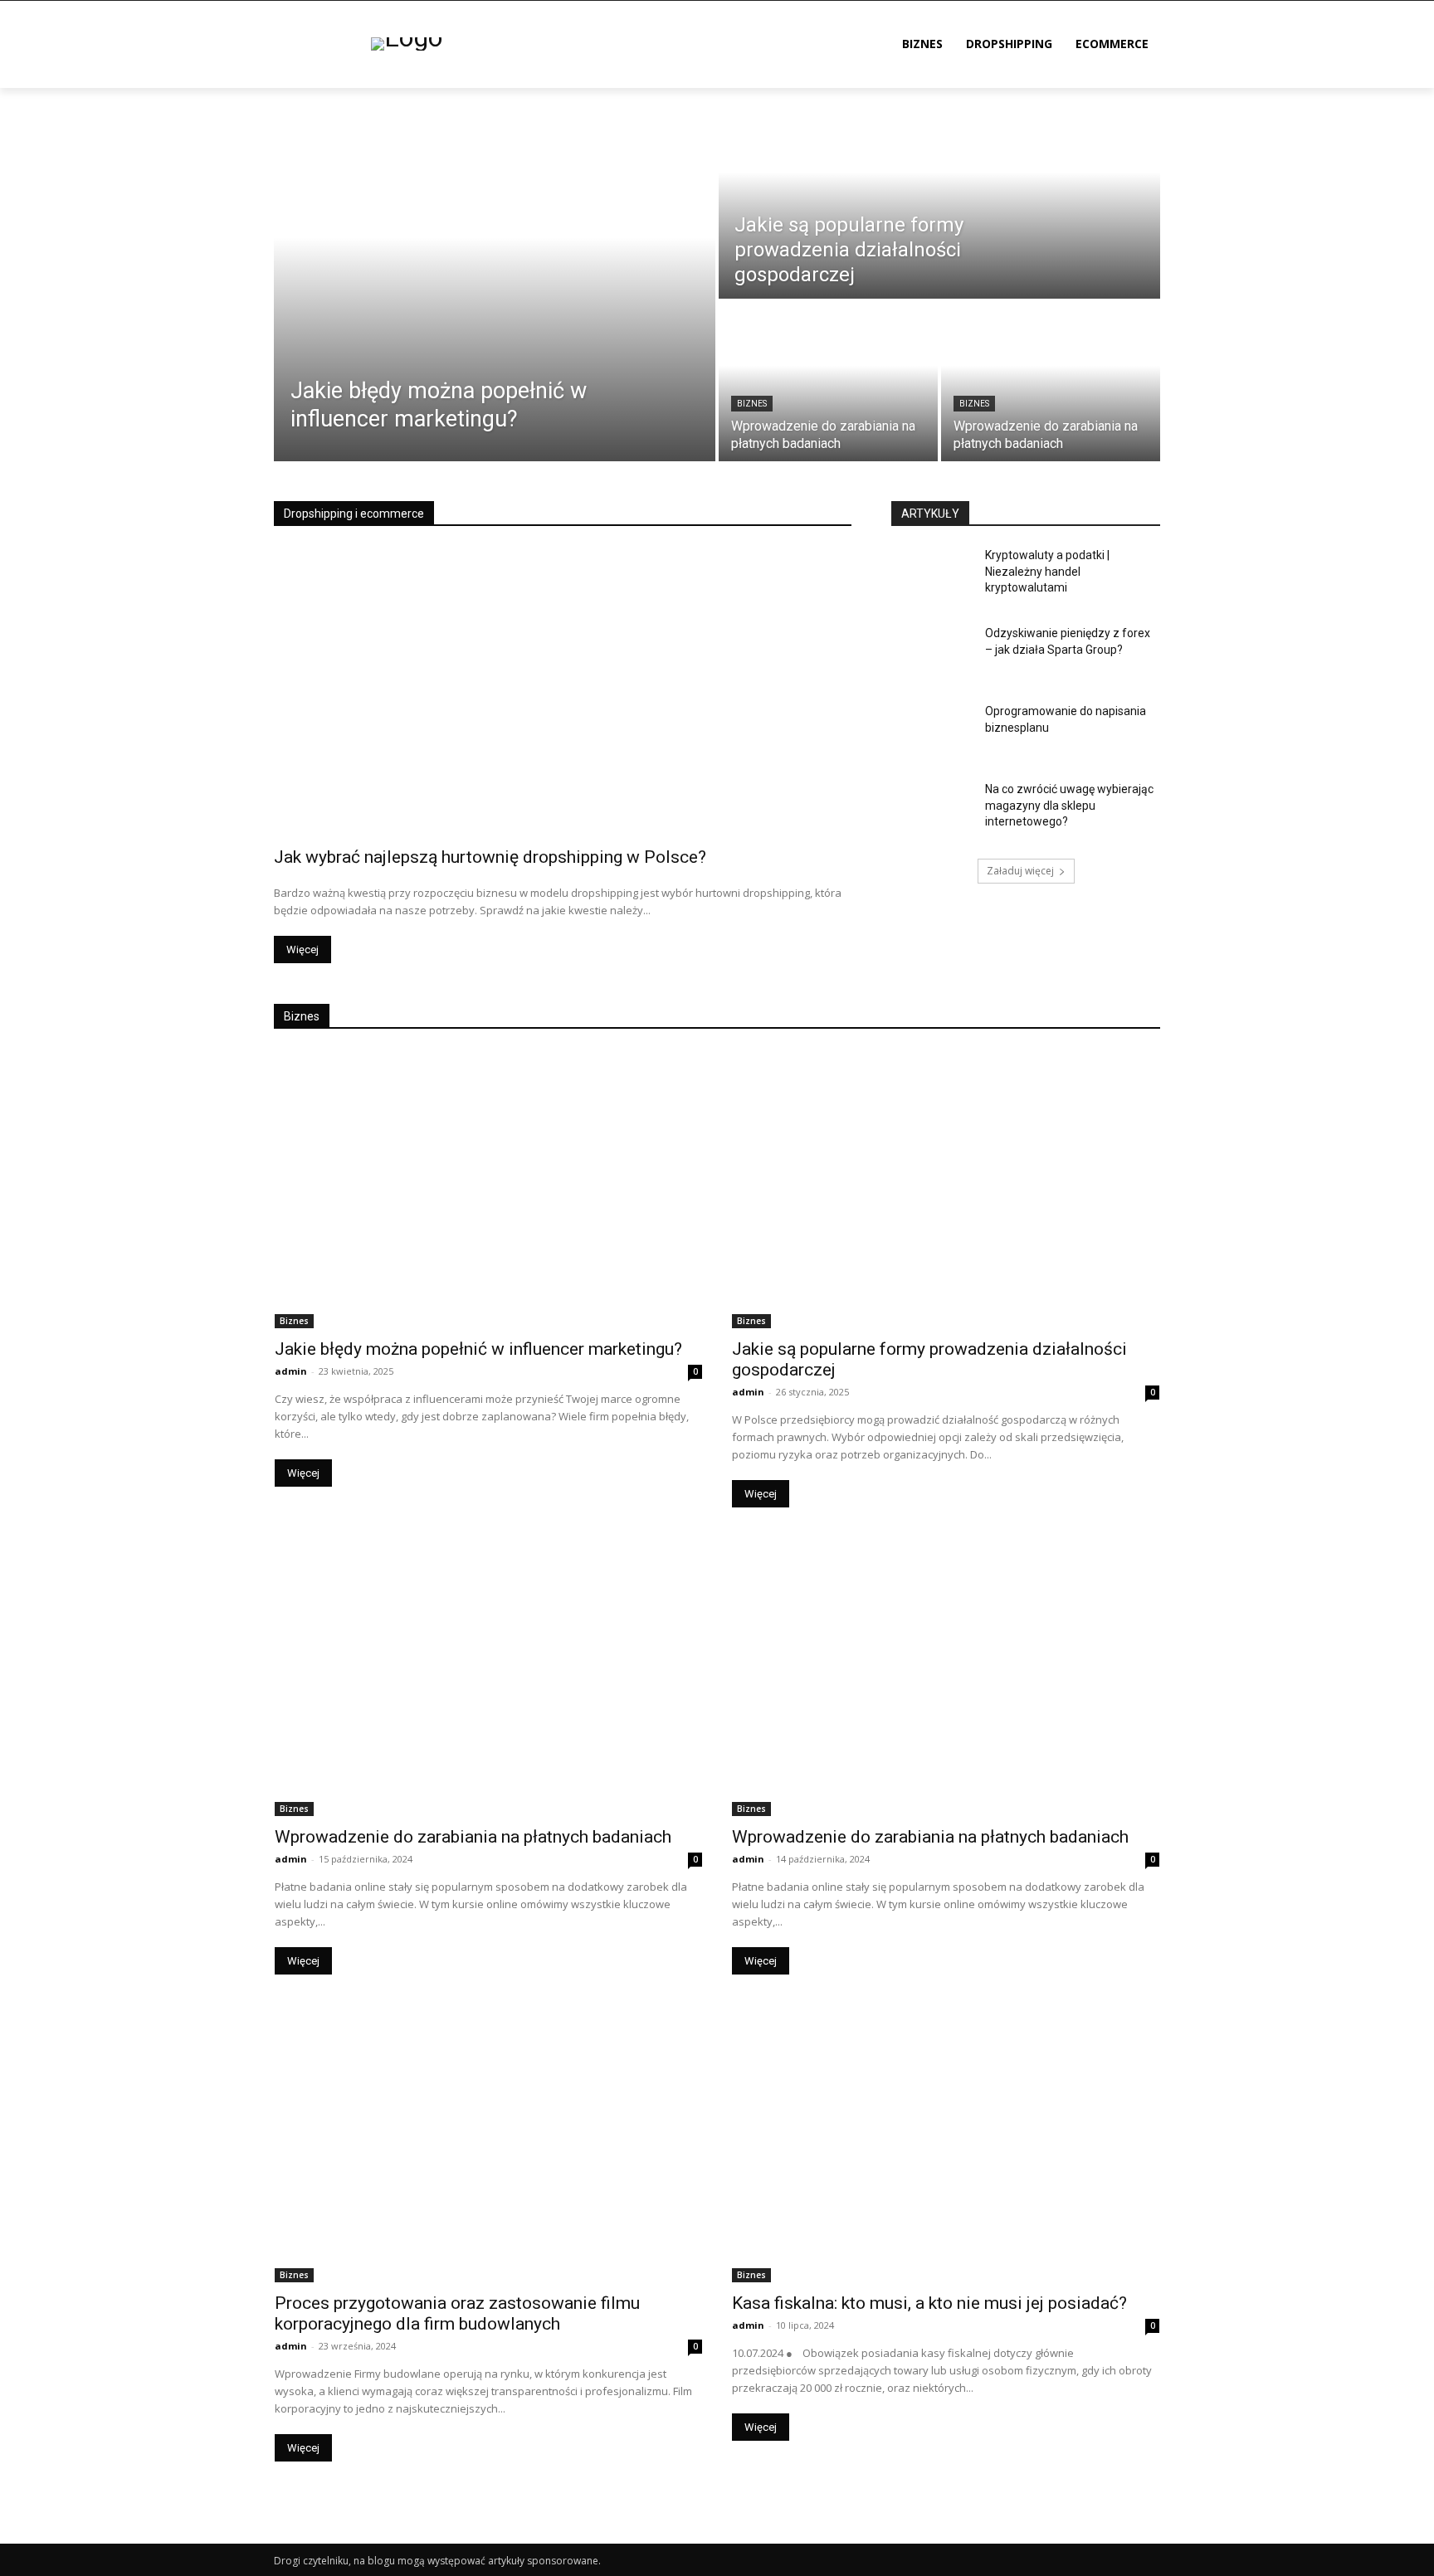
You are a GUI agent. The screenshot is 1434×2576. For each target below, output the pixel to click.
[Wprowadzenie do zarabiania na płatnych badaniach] (828, 382)
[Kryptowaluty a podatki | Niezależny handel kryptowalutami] (932, 576)
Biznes (752, 404)
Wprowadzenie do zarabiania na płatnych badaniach (473, 1837)
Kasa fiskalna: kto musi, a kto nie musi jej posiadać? (929, 2303)
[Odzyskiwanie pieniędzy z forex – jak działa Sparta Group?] (932, 654)
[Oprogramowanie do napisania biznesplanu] (932, 732)
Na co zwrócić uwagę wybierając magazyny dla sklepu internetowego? (1069, 805)
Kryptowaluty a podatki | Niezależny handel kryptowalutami (1047, 571)
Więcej (302, 950)
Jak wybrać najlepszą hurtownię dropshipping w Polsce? (490, 857)
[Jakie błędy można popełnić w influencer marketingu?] (495, 275)
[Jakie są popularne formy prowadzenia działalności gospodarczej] (939, 193)
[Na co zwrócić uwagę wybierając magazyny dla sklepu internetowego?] (932, 810)
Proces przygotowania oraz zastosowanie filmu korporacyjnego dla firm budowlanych (457, 2313)
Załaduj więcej (1020, 871)
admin (291, 1371)
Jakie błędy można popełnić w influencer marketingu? (478, 1349)
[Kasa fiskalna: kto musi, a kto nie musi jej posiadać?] (946, 2143)
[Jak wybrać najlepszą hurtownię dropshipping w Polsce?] (563, 692)
